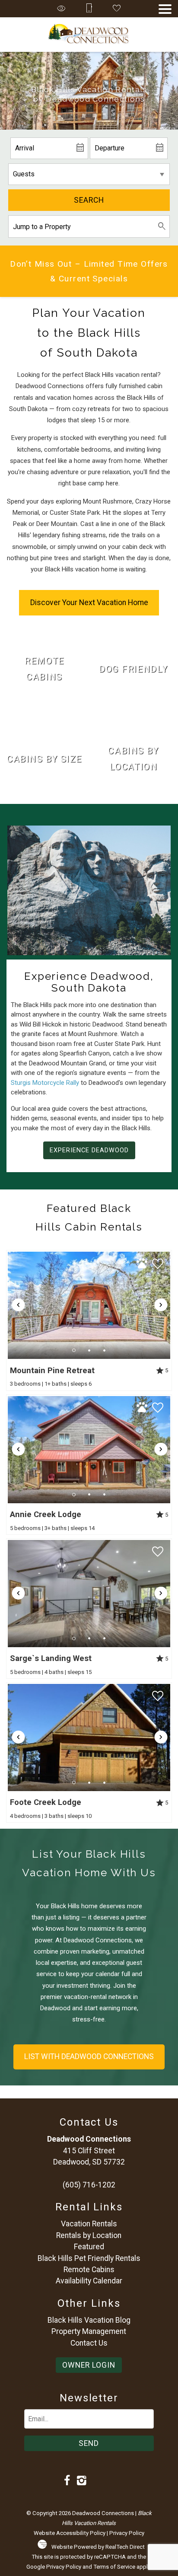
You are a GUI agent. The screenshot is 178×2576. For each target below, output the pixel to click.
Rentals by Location (89, 2235)
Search (89, 200)
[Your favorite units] (117, 9)
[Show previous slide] (18, 1305)
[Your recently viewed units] (61, 9)
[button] (165, 9)
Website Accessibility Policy (70, 2533)
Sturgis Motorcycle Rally (45, 1083)
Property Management (89, 2331)
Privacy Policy (127, 2533)
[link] (44, 669)
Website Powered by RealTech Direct (98, 2547)
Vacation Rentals (89, 2224)
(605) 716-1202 (89, 2185)
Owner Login (89, 2365)
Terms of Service (114, 2567)
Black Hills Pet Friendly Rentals (89, 2258)
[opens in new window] (67, 2481)
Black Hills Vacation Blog (89, 2320)
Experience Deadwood (89, 1150)
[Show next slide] (161, 1305)
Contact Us (89, 2343)
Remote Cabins (89, 2270)
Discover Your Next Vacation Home (89, 603)
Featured (89, 2247)
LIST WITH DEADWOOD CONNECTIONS (89, 2056)
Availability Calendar (89, 2281)
